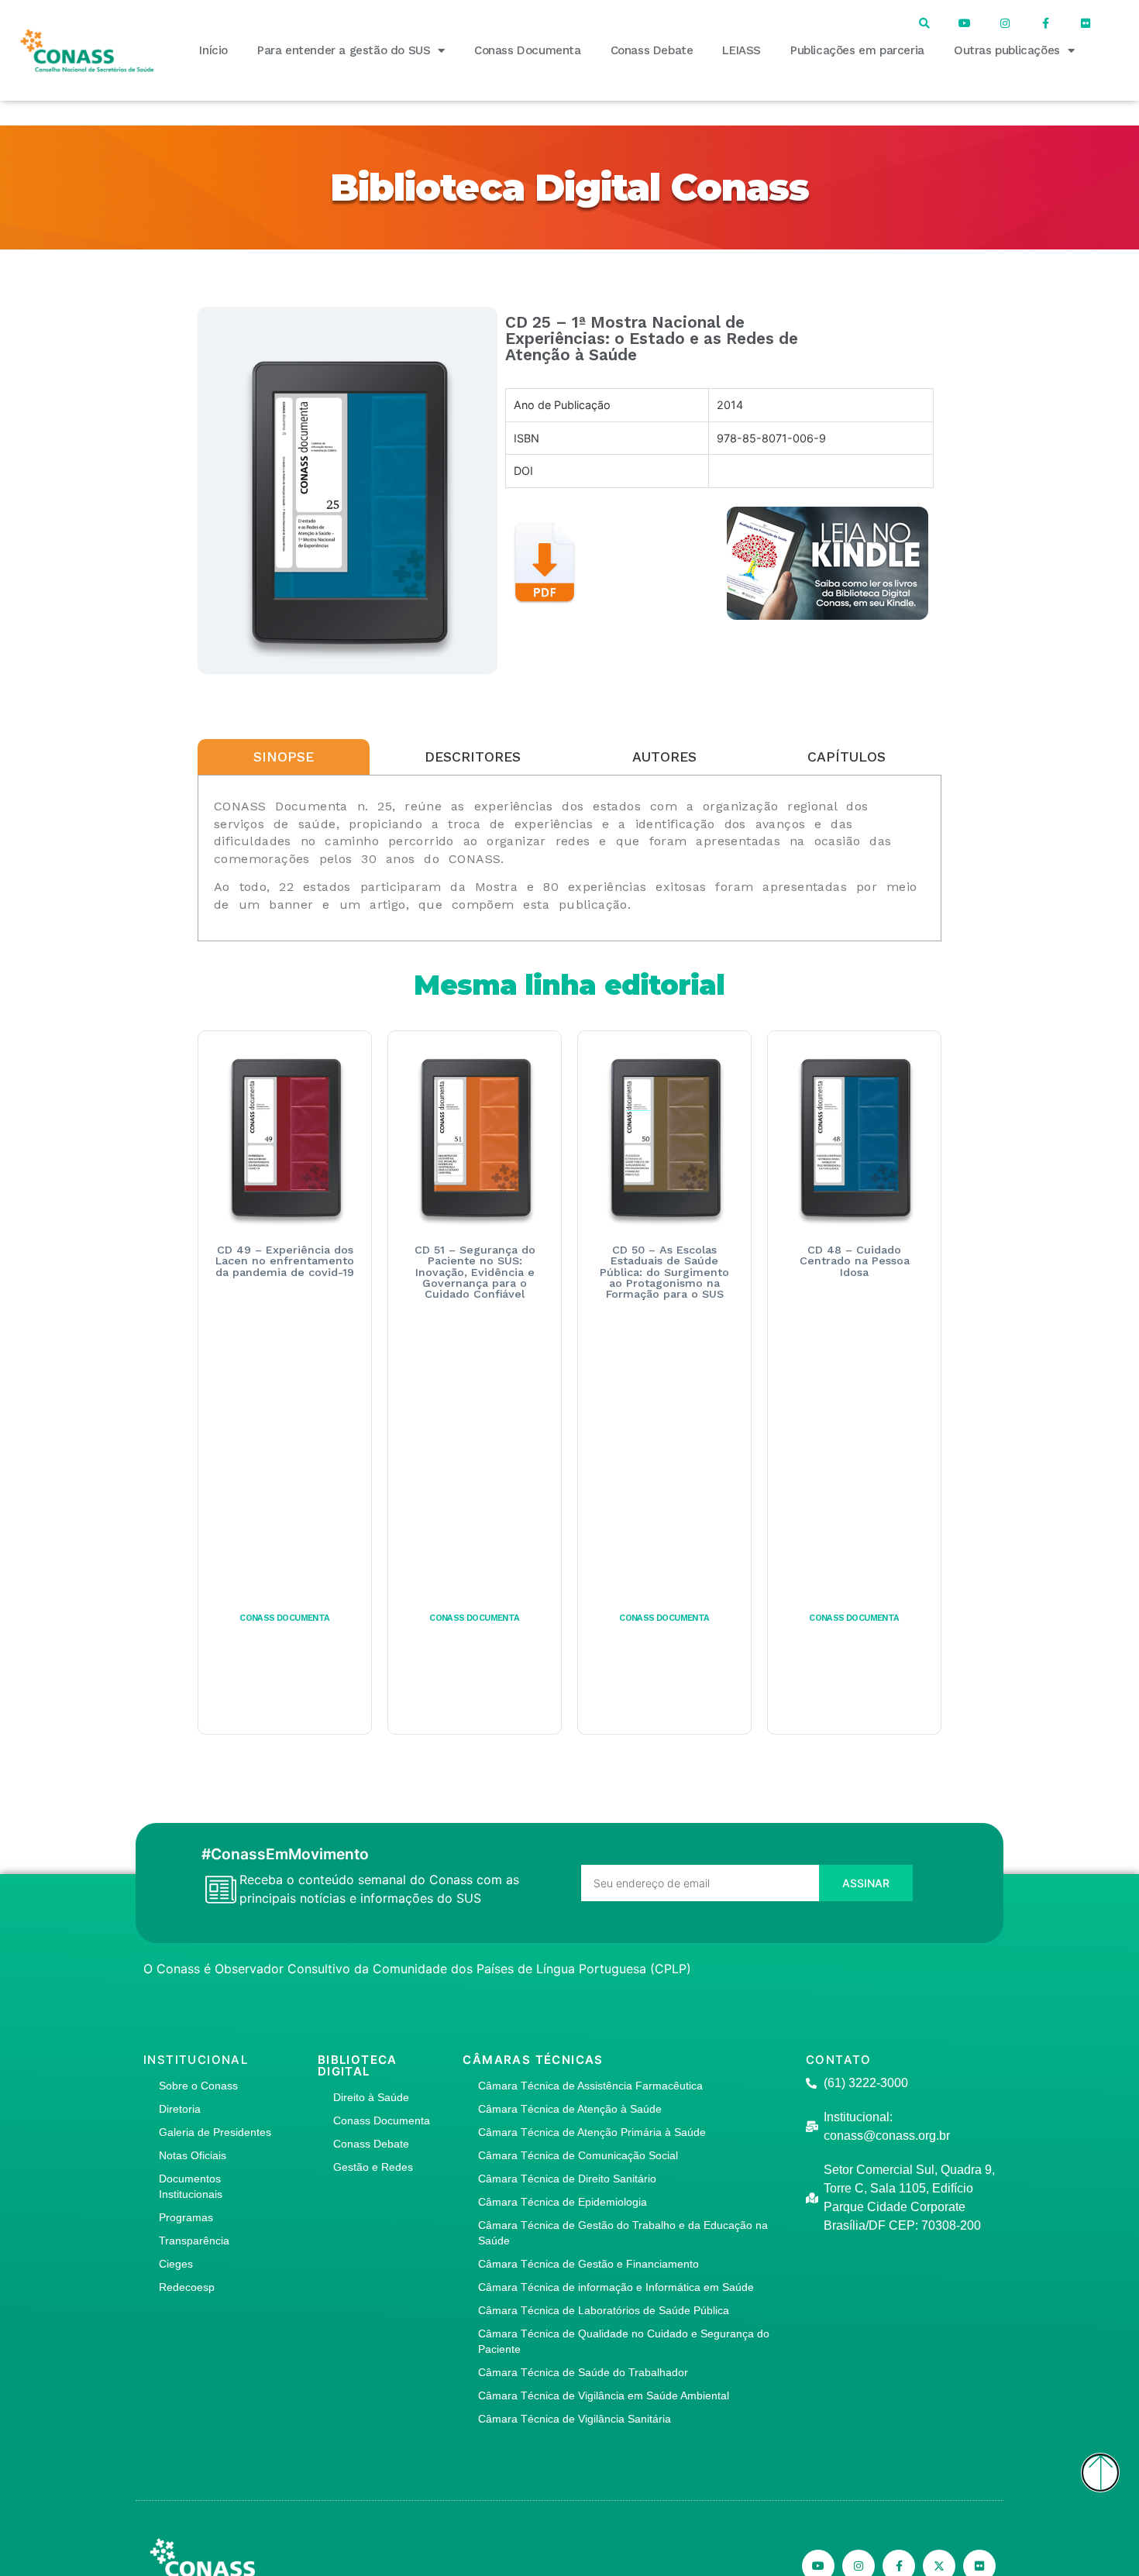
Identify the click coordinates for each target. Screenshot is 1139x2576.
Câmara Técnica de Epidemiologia (563, 2202)
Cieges (176, 2264)
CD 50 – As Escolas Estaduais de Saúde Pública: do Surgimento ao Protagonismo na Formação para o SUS (664, 1272)
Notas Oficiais (193, 2155)
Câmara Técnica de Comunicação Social (578, 2155)
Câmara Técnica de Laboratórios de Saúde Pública (604, 2310)
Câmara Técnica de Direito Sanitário (567, 2179)
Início (213, 50)
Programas (186, 2217)
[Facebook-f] (1045, 23)
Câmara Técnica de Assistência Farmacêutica (590, 2086)
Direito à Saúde (371, 2097)
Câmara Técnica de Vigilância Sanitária (575, 2419)
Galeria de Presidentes (215, 2132)
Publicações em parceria (857, 50)
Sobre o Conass (198, 2086)
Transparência (194, 2241)
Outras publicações (1007, 50)
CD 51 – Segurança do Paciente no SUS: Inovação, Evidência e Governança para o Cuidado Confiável (475, 1272)
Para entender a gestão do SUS (344, 50)
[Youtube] (965, 23)
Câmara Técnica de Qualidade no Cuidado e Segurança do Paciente (624, 2341)
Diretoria (180, 2109)
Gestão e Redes (373, 2167)
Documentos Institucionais (191, 2186)
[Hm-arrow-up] (1100, 2473)
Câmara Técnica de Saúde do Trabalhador (583, 2372)
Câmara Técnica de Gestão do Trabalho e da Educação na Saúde (623, 2233)
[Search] (924, 23)
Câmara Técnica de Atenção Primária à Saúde (592, 2132)
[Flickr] (1086, 23)
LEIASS (742, 50)
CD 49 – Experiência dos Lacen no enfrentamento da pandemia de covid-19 (285, 1261)
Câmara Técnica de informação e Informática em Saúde (616, 2287)
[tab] (284, 757)
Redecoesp (187, 2287)
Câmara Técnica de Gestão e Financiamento (588, 2264)
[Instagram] (1005, 23)
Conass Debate (652, 50)
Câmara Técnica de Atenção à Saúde (570, 2109)
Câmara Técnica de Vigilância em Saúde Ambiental (604, 2395)
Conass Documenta (528, 50)
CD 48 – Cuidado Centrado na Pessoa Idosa (855, 1261)
